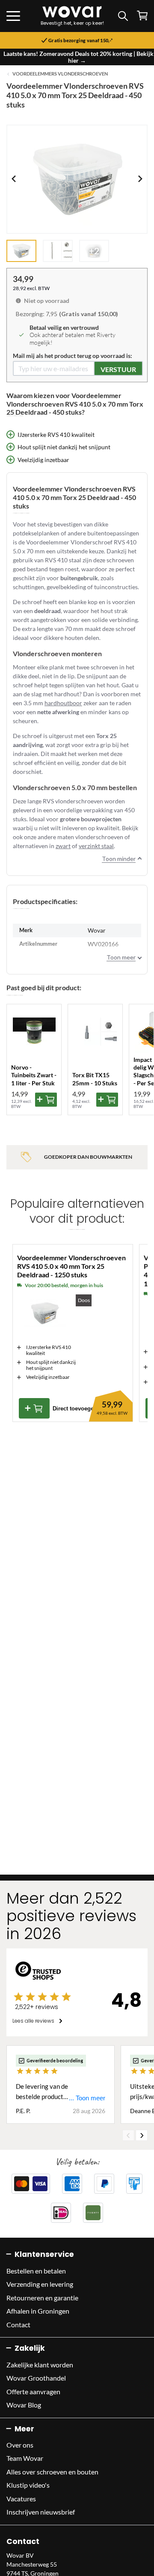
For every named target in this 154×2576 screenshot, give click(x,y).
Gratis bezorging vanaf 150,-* (80, 41)
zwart (63, 846)
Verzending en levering (40, 2284)
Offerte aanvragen (33, 2391)
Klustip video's (28, 2485)
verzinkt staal (96, 846)
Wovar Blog (24, 2405)
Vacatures (21, 2499)
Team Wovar (25, 2458)
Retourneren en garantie (42, 2298)
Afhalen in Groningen (38, 2311)
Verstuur (118, 369)
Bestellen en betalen (36, 2271)
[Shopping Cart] (142, 16)
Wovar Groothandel (36, 2378)
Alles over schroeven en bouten (52, 2472)
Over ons (20, 2445)
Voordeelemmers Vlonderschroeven (60, 74)
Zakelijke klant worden (40, 2365)
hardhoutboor (63, 703)
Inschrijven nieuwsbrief (41, 2512)
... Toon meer (87, 2098)
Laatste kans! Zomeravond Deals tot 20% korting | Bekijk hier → (78, 57)
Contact (18, 2325)
